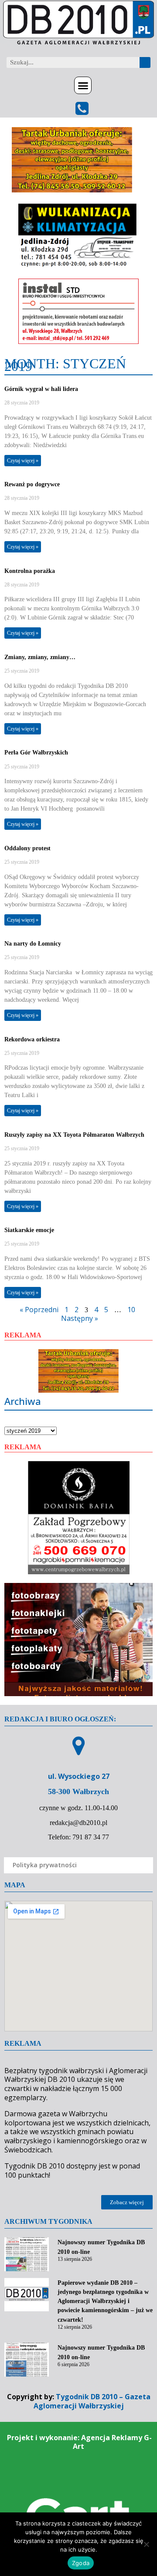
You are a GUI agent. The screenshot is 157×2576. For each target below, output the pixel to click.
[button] (83, 85)
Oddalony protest (27, 848)
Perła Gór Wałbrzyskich (36, 753)
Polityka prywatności (45, 1865)
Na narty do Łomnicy (33, 944)
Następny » (80, 1318)
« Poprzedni (39, 1310)
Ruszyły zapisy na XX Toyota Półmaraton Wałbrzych (74, 1135)
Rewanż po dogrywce (32, 484)
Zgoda (81, 2563)
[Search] (145, 62)
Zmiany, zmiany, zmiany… (40, 657)
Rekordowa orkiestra (32, 1039)
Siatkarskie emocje (29, 1230)
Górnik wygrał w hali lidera (41, 389)
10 (131, 1310)
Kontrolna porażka (30, 571)
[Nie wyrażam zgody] (146, 2544)
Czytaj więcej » (23, 461)
